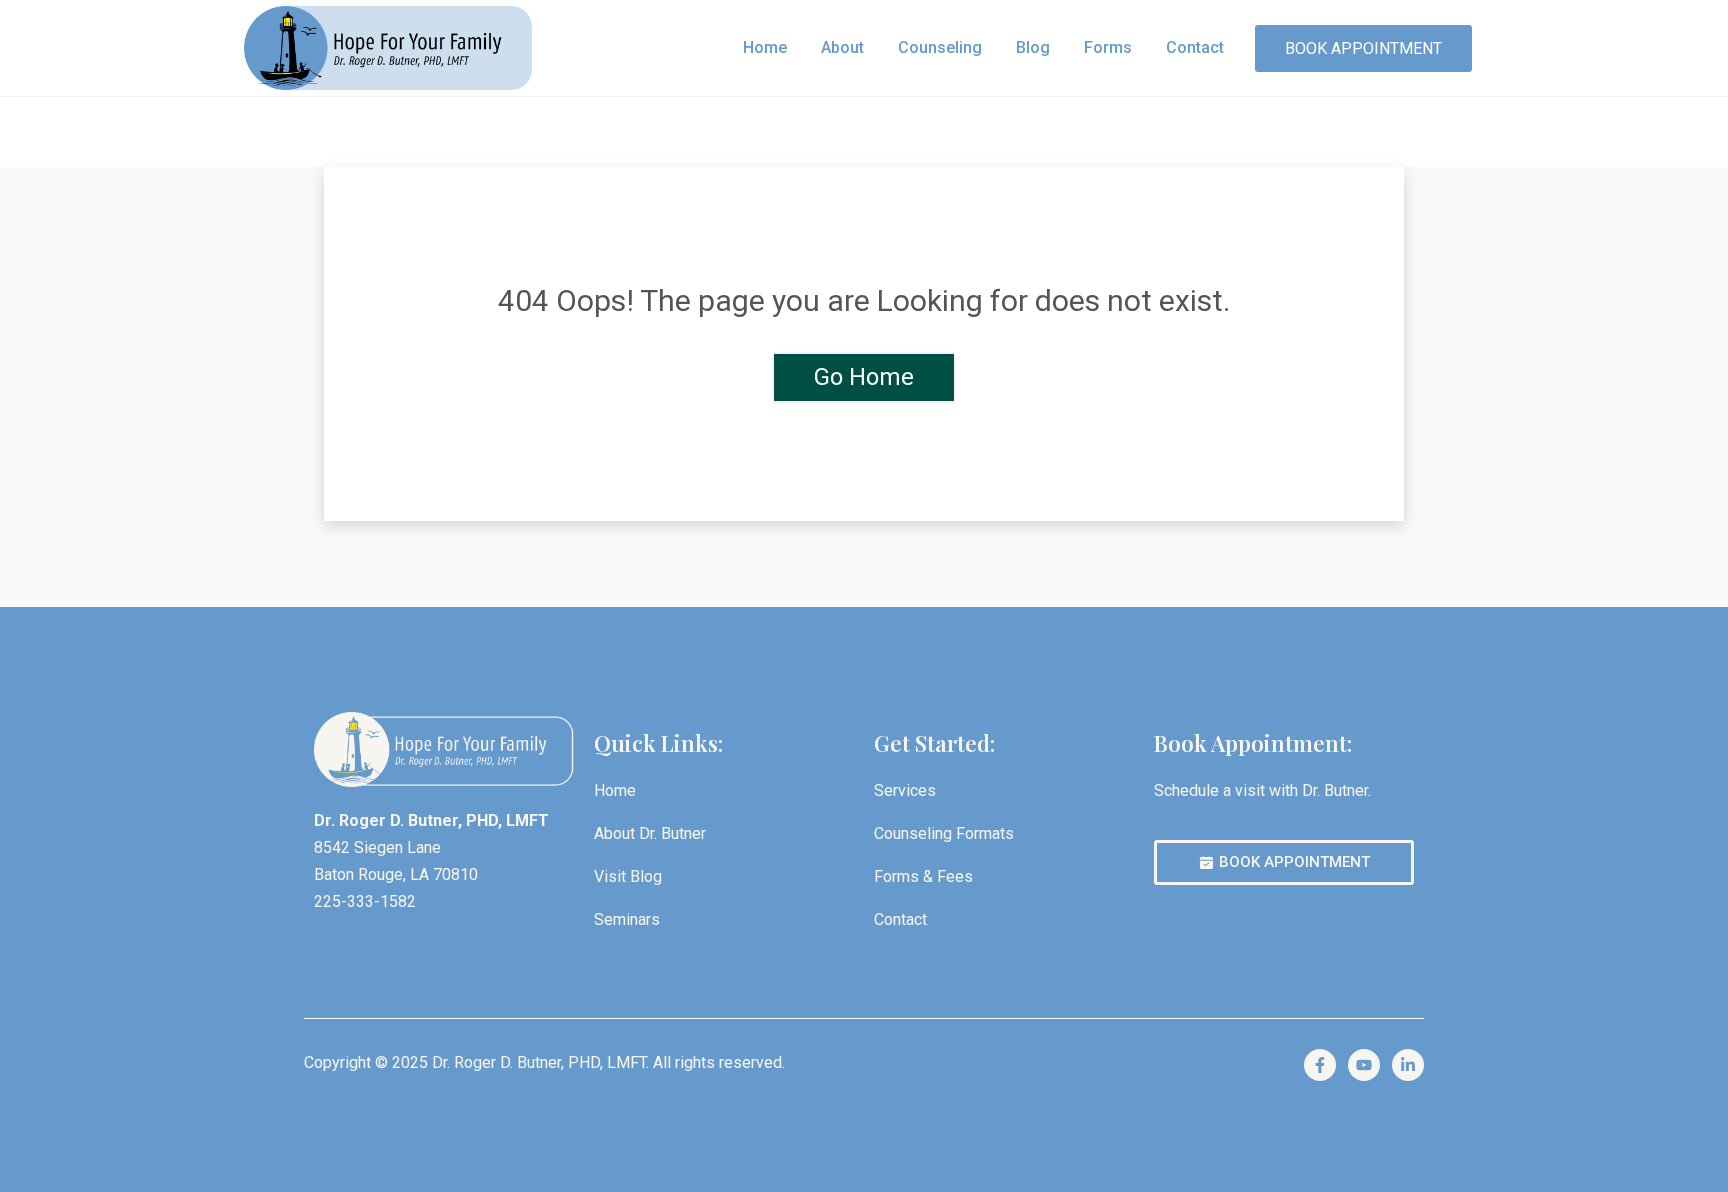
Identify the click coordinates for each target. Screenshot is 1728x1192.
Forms (1108, 47)
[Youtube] (1364, 1065)
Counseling (940, 47)
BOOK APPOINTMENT (1363, 48)
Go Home (864, 377)
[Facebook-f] (1320, 1065)
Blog (1033, 47)
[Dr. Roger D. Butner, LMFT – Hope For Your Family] (388, 47)
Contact (1195, 47)
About (842, 47)
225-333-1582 (365, 901)
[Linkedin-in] (1408, 1065)
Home (765, 47)
